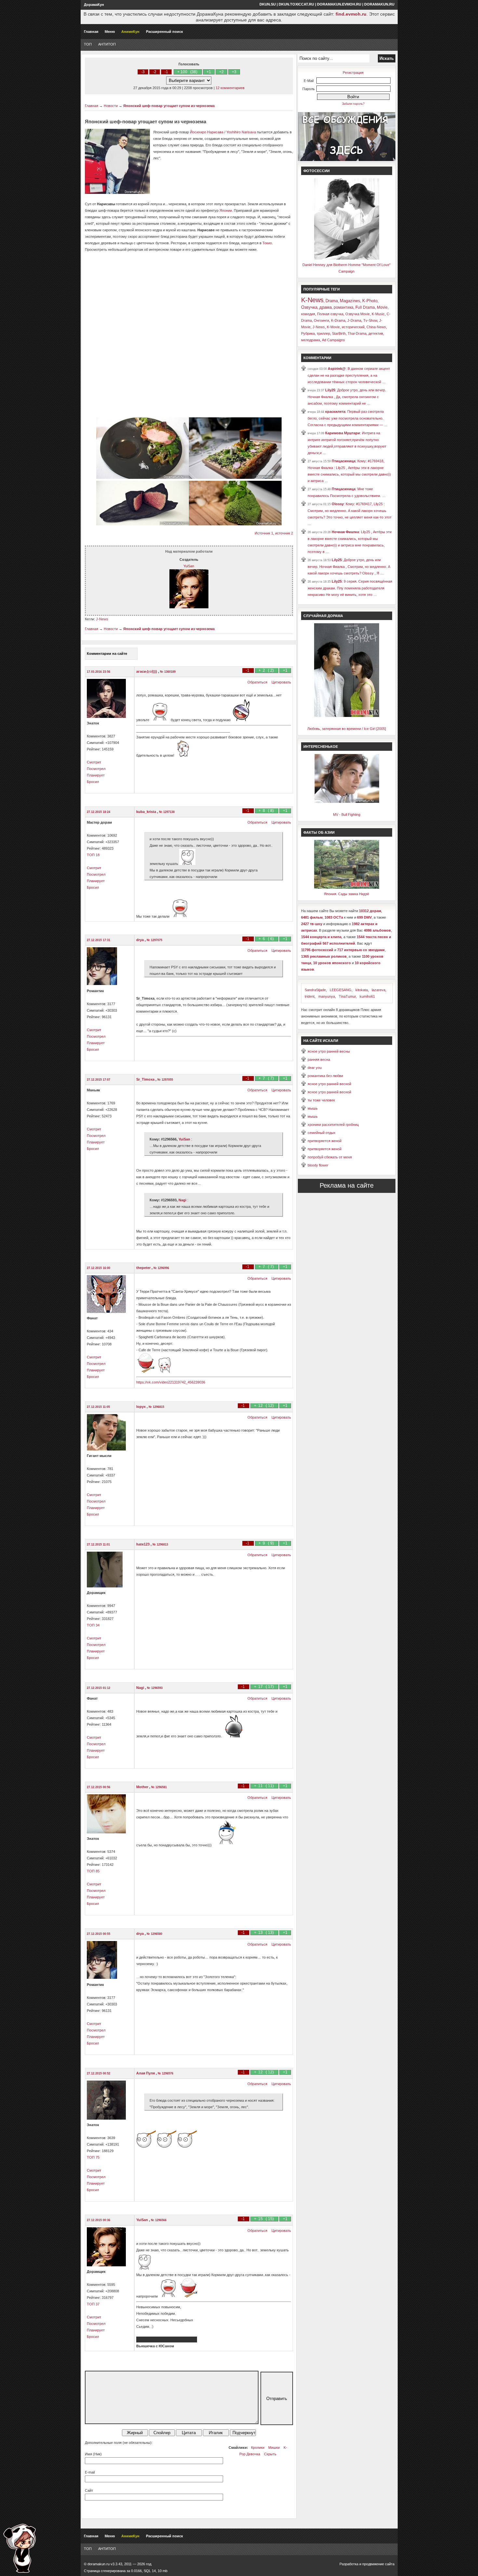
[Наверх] (20, 2548)
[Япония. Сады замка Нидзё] (347, 887)
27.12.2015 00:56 (99, 1787)
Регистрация (353, 73)
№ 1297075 (154, 940)
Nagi (182, 1200)
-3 (143, 72)
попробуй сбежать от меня (330, 1157)
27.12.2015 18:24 (99, 812)
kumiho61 (367, 996)
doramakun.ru (379, 4)
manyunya (327, 996)
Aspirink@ (337, 369)
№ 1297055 (165, 1080)
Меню (110, 32)
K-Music (378, 314)
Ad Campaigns (333, 340)
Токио (267, 243)
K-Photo (370, 301)
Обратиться (257, 682)
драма (325, 307)
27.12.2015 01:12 (99, 1688)
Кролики (258, 2448)
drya (140, 940)
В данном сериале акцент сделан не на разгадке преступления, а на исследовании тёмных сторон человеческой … (349, 375)
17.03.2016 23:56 (99, 672)
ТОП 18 (93, 855)
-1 (166, 72)
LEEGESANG (341, 990)
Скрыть (270, 2454)
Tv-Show (370, 320)
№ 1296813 (160, 1544)
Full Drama (365, 307)
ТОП (88, 44)
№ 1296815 (156, 1407)
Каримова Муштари (343, 433)
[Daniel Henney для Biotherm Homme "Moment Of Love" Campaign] (347, 258)
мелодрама (311, 340)
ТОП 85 (93, 1871)
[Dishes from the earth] (143, 478)
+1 (209, 72)
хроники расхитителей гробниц (333, 1125)
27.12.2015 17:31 (99, 940)
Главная (91, 32)
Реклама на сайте (347, 1185)
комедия (308, 314)
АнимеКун (130, 32)
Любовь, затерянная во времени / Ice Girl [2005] (347, 729)
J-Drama (354, 320)
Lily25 (330, 390)
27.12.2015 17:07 (99, 1080)
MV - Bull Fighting (347, 815)
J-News (102, 619)
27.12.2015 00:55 (99, 1934)
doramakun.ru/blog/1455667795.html (167, 2340)
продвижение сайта (378, 2564)
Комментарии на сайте (107, 654)
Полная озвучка (330, 314)
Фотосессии (317, 171)
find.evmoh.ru (351, 14)
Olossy (338, 504)
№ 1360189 (168, 672)
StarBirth (339, 333)
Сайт (89, 2490)
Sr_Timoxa (146, 1079)
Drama (332, 301)
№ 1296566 (159, 2220)
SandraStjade (315, 990)
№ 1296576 (166, 2073)
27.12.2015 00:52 (99, 2073)
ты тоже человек (321, 1100)
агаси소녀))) (147, 671)
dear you (315, 1068)
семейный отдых (322, 1133)
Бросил (93, 782)
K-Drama (338, 320)
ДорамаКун (94, 5)
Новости (111, 106)
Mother (143, 1787)
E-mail (90, 2472)
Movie (382, 307)
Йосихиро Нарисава (207, 132)
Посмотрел (96, 769)
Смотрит (94, 762)
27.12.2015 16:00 (99, 1268)
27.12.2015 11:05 (98, 1407)
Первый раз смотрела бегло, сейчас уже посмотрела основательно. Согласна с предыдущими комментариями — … (348, 418)
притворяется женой (325, 1141)
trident (310, 996)
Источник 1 (264, 533)
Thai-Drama (357, 333)
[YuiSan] (189, 607)
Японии (226, 210)
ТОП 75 (93, 2157)
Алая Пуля (146, 2073)
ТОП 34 (93, 1625)
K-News (312, 300)
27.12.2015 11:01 (98, 1544)
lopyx (141, 1407)
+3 (234, 72)
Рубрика (308, 333)
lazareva (378, 990)
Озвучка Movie (358, 314)
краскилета (335, 411)
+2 (221, 72)
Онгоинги (321, 320)
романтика (344, 307)
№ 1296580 (154, 1934)
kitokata (362, 990)
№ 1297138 (167, 812)
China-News (376, 327)
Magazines (350, 301)
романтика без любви (325, 1076)
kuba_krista (147, 812)
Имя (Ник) (93, 2454)
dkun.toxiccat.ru (296, 4)
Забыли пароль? (353, 104)
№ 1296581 (159, 1787)
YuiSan (189, 566)
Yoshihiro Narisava (241, 132)
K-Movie (333, 327)
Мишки (274, 2448)
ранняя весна (319, 1059)
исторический (353, 327)
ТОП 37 (93, 2304)
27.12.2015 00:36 (99, 2220)
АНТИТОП (107, 44)
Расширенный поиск (165, 32)
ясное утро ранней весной (329, 1084)
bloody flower (318, 1165)
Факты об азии (319, 832)
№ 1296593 (155, 1688)
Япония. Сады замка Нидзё (346, 894)
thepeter (144, 1268)
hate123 (143, 1544)
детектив (376, 333)
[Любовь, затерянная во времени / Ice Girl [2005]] (347, 716)
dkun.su (268, 4)
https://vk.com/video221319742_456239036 (171, 1382)
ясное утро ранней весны (329, 1051)
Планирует (96, 775)
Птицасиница (344, 461)
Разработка (349, 2564)
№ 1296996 (161, 1268)
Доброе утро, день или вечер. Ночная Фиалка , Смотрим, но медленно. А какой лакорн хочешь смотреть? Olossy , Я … (349, 566)
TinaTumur (347, 996)
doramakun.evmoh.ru (339, 4)
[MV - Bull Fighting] (347, 802)
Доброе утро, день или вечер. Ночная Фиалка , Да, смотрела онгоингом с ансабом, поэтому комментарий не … (347, 397)
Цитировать (281, 682)
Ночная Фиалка (345, 532)
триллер (323, 333)
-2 (155, 72)
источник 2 (284, 533)
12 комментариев (230, 88)
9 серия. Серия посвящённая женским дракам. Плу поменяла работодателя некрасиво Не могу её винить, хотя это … (350, 588)
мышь (313, 1108)
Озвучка (309, 307)
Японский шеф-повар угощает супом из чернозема (169, 106)
